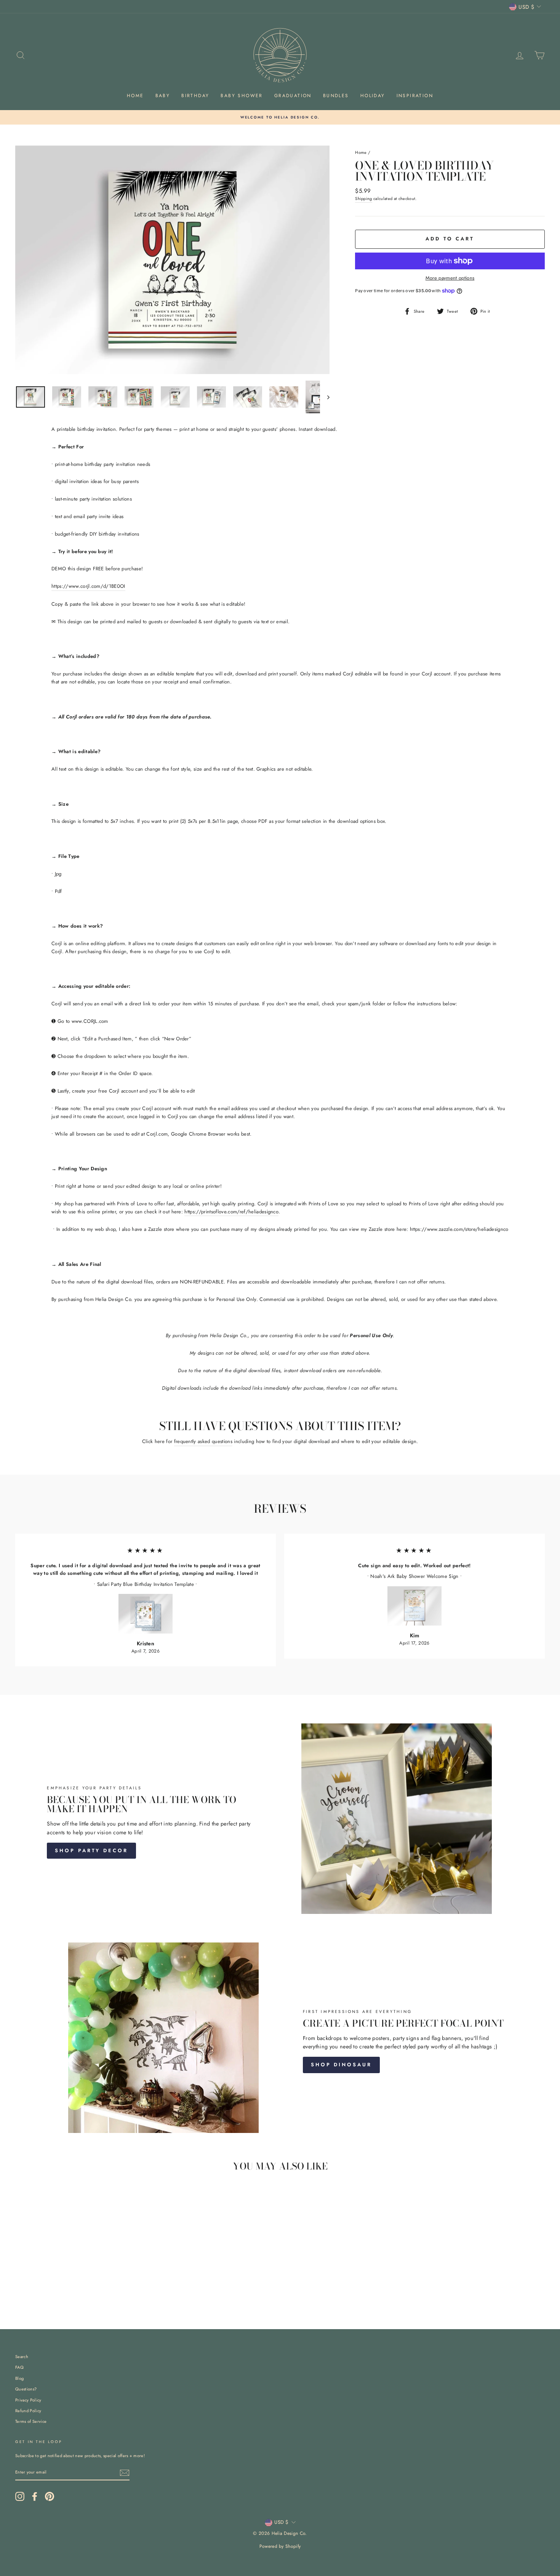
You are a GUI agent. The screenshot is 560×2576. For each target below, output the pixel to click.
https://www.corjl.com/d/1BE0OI (88, 586)
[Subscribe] (125, 2473)
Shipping (364, 198)
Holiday (373, 96)
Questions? (26, 2389)
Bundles (336, 96)
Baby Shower (242, 96)
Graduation (293, 96)
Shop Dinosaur (341, 2065)
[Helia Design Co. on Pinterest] (50, 2496)
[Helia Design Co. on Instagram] (20, 2496)
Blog (19, 2378)
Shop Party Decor (91, 1850)
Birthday (195, 96)
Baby (163, 96)
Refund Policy (28, 2411)
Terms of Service (31, 2421)
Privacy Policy (28, 2400)
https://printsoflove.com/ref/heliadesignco (231, 1212)
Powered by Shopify (280, 2546)
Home (135, 96)
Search (22, 2357)
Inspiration (415, 96)
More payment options (450, 278)
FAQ (19, 2367)
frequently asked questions (203, 1441)
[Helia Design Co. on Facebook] (35, 2496)
